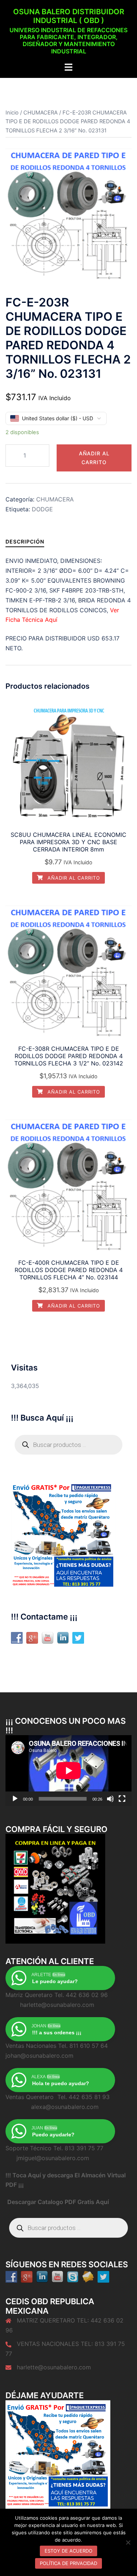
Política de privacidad (68, 2563)
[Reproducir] (15, 1799)
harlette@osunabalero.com (54, 2367)
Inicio (12, 113)
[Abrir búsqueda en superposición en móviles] (68, 1445)
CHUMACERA (41, 113)
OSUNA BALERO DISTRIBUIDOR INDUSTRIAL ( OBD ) (69, 16)
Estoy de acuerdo (68, 2551)
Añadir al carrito (94, 458)
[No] (128, 2542)
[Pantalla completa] (122, 1799)
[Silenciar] (110, 1799)
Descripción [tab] (25, 541)
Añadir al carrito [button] (73, 878)
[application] (68, 1771)
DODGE (42, 509)
